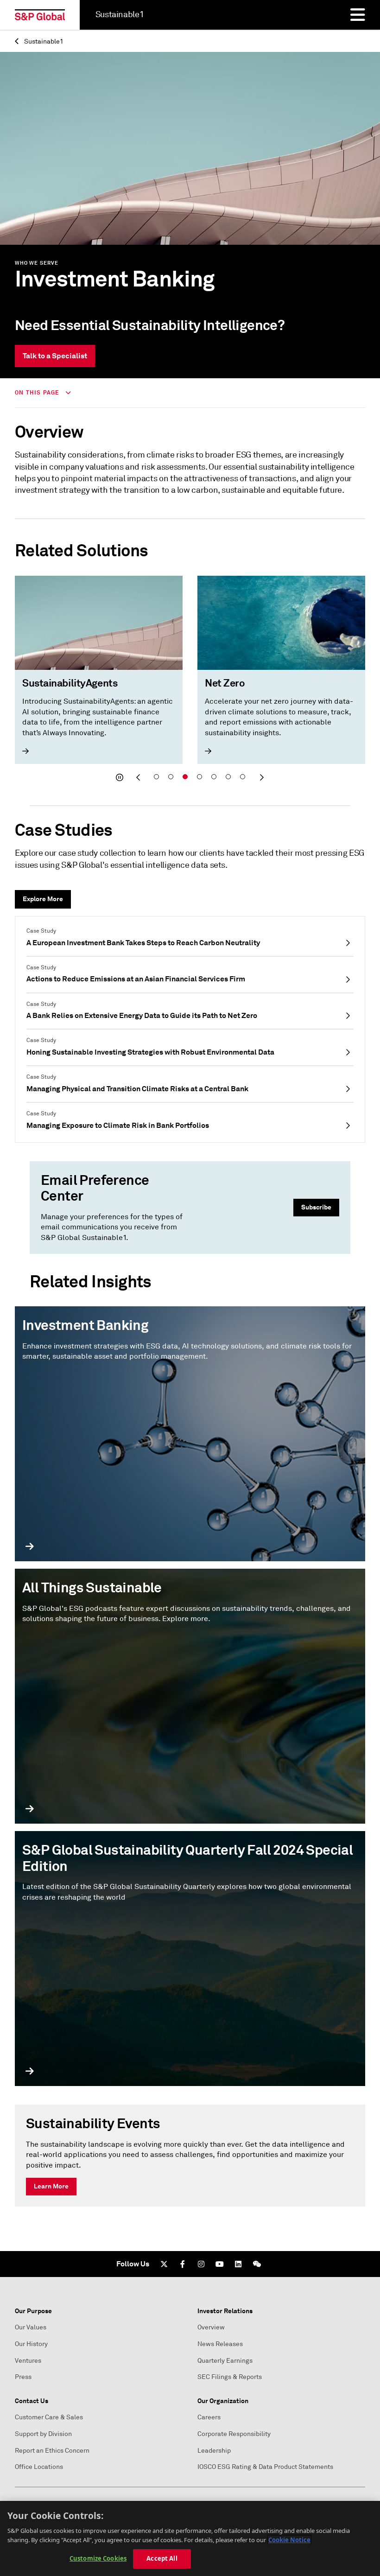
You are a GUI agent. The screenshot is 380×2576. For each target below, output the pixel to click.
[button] (120, 777)
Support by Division (43, 2434)
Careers (209, 2417)
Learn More (51, 2186)
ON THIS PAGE (38, 393)
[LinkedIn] (238, 2264)
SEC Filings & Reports (230, 2377)
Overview (211, 2327)
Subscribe (316, 1207)
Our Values (31, 2327)
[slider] (190, 681)
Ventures (28, 2361)
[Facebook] (183, 2264)
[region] (190, 2538)
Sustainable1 (43, 41)
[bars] (358, 15)
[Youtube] (220, 2264)
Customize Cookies (98, 2558)
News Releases (220, 2344)
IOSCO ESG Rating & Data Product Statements (265, 2467)
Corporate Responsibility (234, 2434)
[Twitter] (164, 2264)
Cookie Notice (289, 2540)
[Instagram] (201, 2264)
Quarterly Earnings (225, 2361)
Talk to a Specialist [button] (55, 356)
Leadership (214, 2451)
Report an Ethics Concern (52, 2451)
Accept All (162, 2558)
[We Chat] (257, 2264)
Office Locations (39, 2467)
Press (23, 2377)
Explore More (43, 899)
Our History (31, 2344)
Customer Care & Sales (49, 2417)
